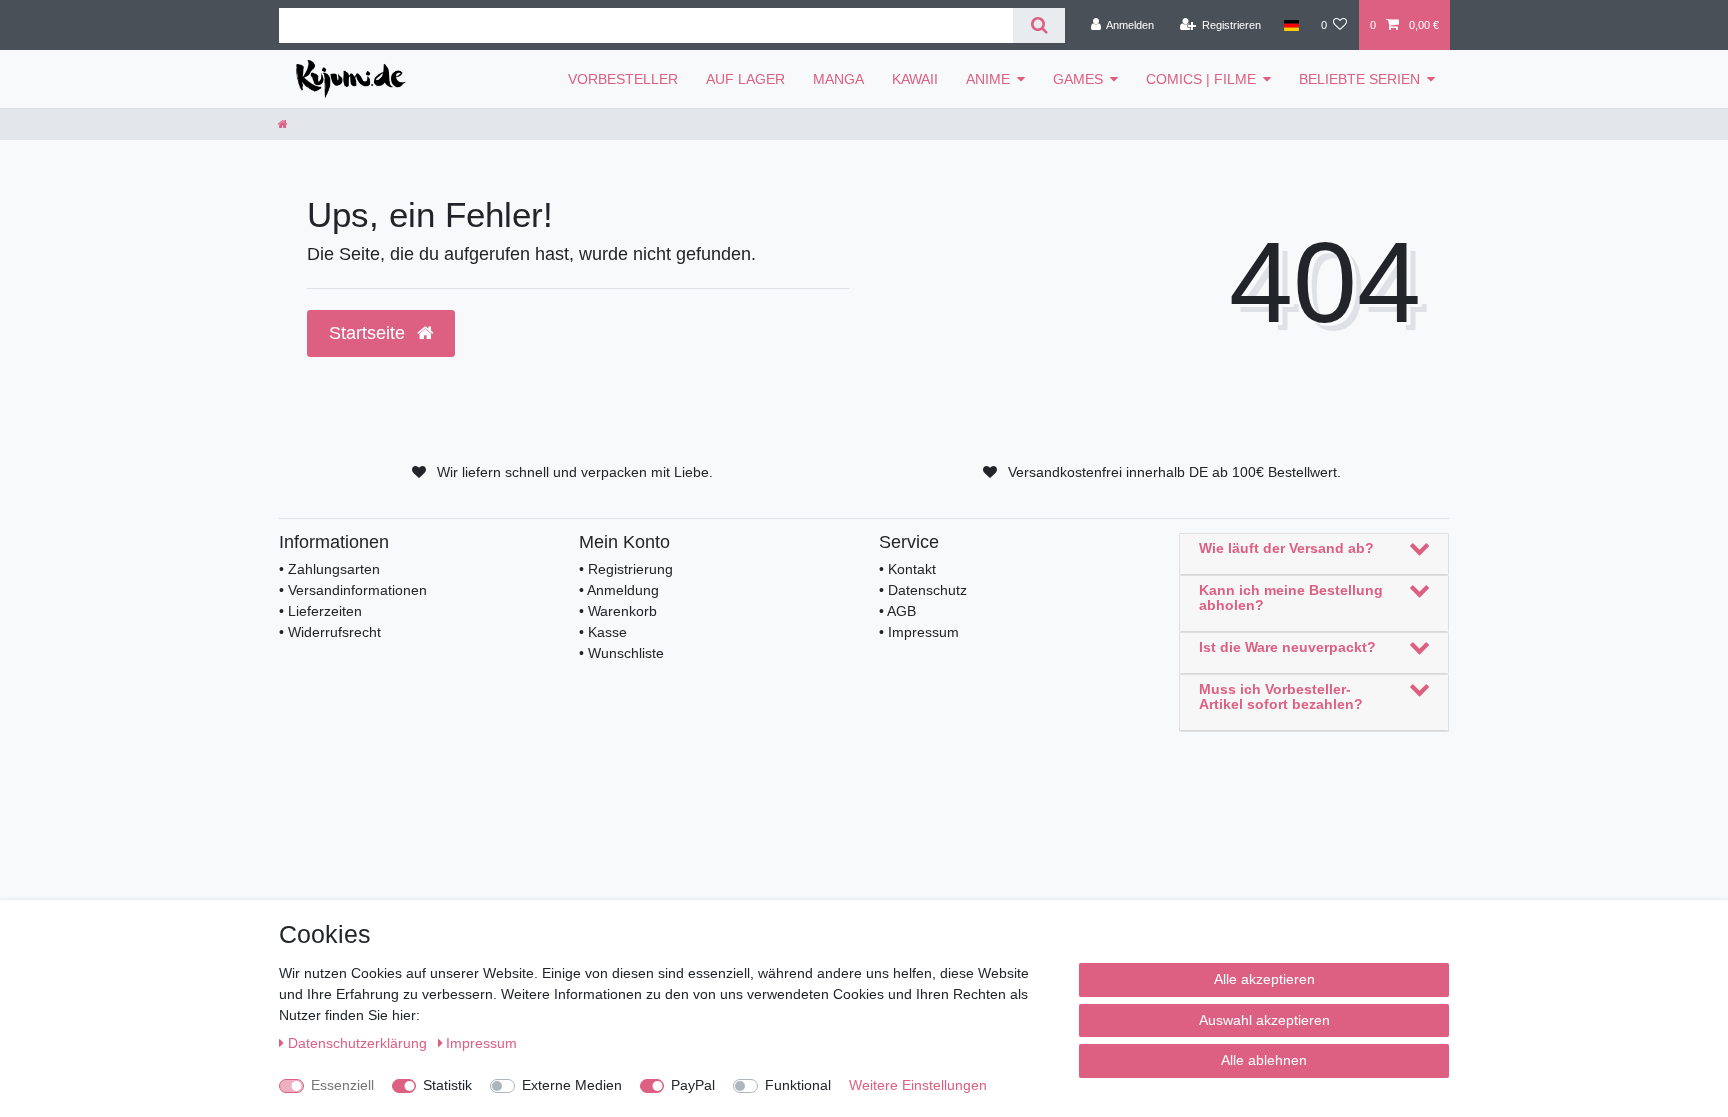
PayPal (693, 1085)
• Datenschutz (923, 590)
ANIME (988, 79)
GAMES (1078, 79)
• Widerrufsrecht (330, 632)
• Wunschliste (621, 653)
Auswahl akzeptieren (1264, 1020)
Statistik (447, 1085)
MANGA (838, 79)
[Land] (1290, 25)
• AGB (897, 611)
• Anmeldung (619, 590)
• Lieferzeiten (320, 611)
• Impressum (919, 632)
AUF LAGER (745, 79)
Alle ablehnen (1264, 1060)
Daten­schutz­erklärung (359, 1043)
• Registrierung (626, 569)
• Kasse (603, 632)
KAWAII (915, 79)
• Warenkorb (618, 611)
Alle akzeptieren (1264, 979)
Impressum (481, 1043)
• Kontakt (907, 569)
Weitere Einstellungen (918, 1085)
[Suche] (1038, 25)
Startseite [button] (369, 333)
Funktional (798, 1085)
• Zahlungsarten (329, 569)
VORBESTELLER (623, 79)
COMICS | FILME (1201, 79)
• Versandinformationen (353, 590)
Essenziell (342, 1085)
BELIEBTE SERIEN (1359, 79)
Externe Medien (572, 1085)
